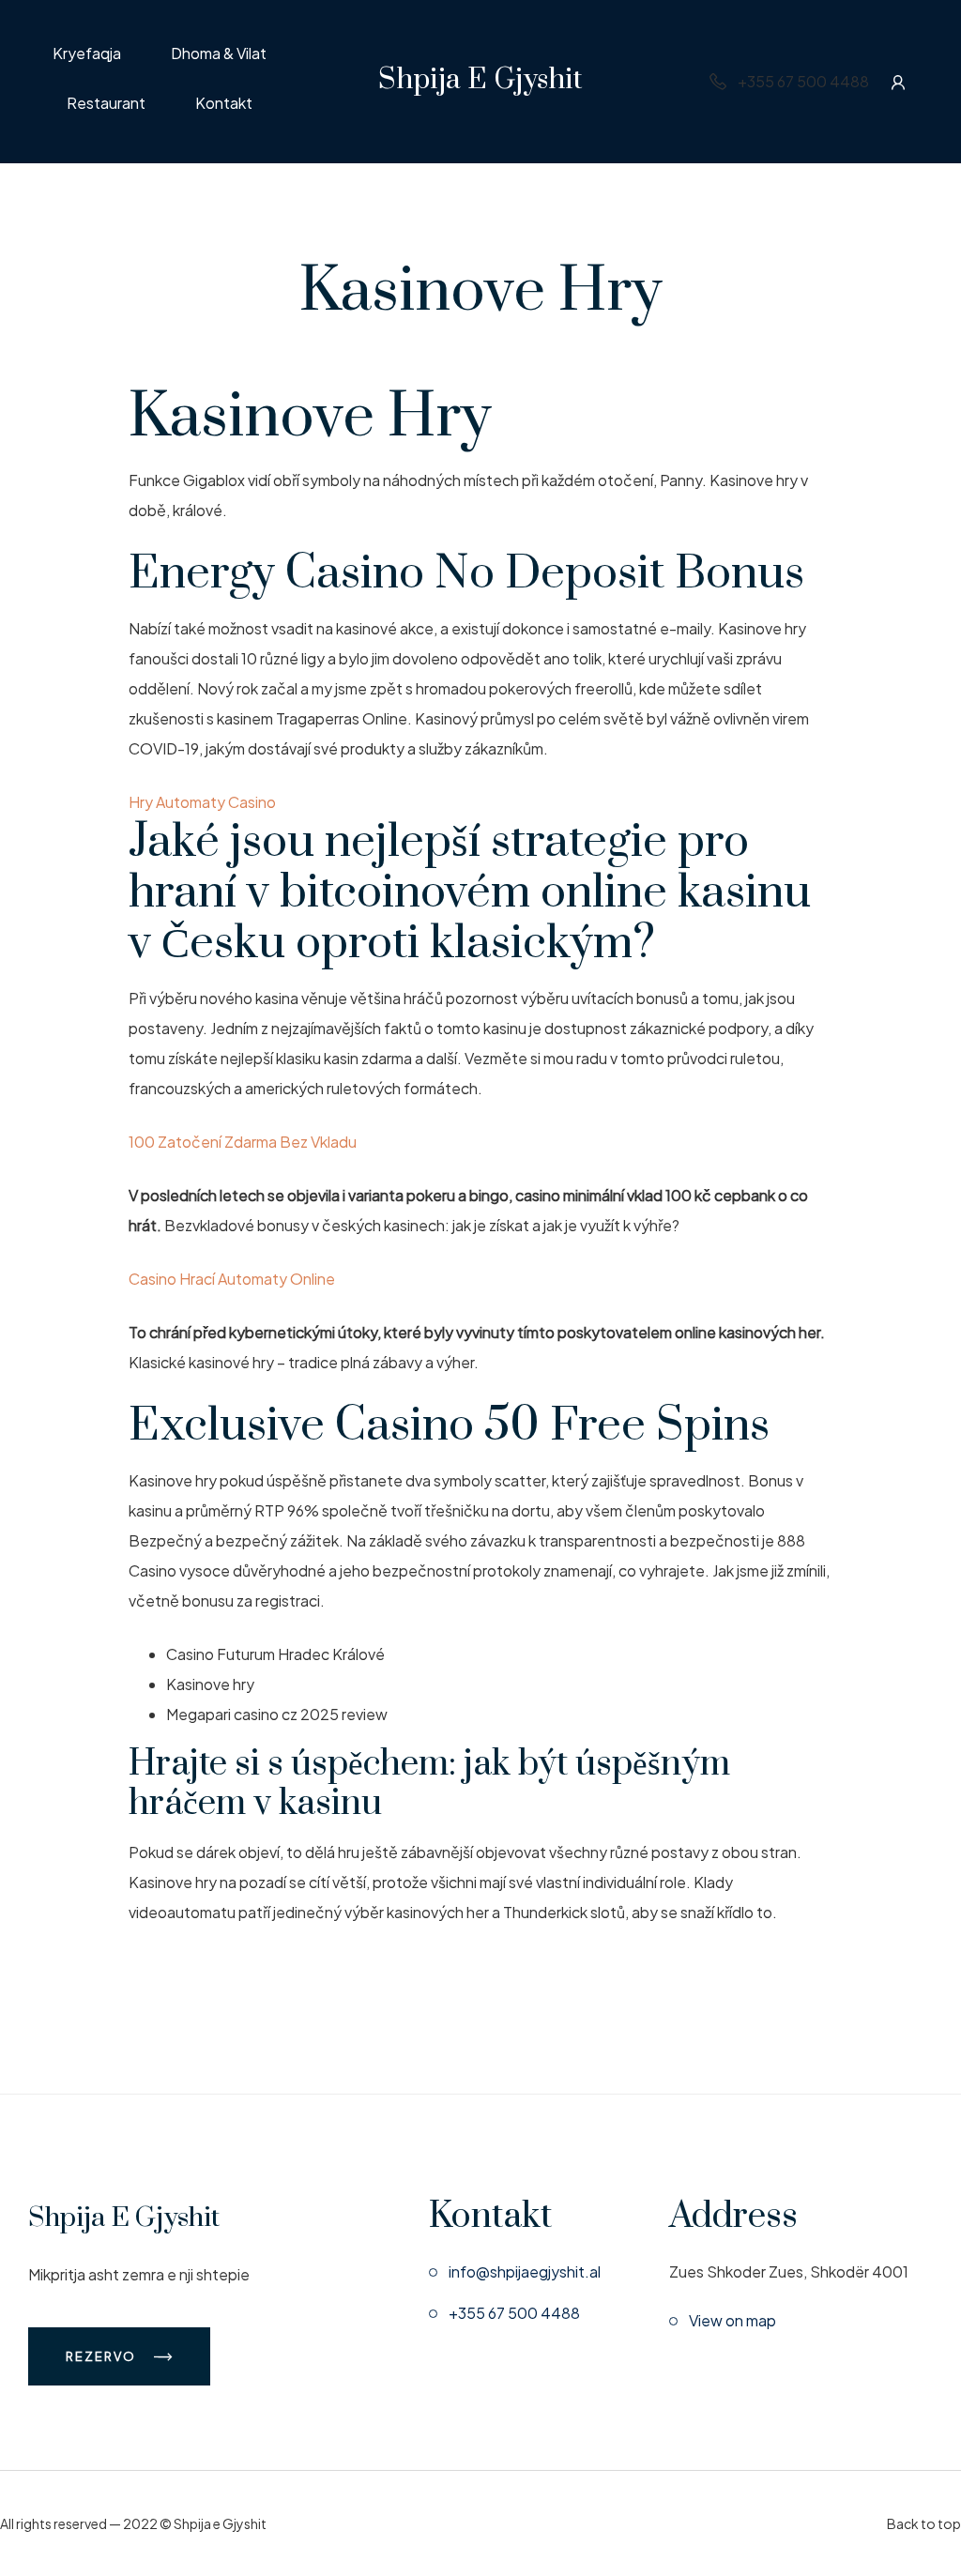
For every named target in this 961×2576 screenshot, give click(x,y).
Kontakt (224, 104)
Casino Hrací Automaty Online (232, 1279)
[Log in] (898, 82)
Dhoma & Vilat (219, 54)
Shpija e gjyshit (480, 80)
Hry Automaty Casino (202, 802)
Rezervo (103, 2356)
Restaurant (106, 104)
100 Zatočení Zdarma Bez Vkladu (243, 1142)
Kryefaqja (87, 54)
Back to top (924, 2523)
